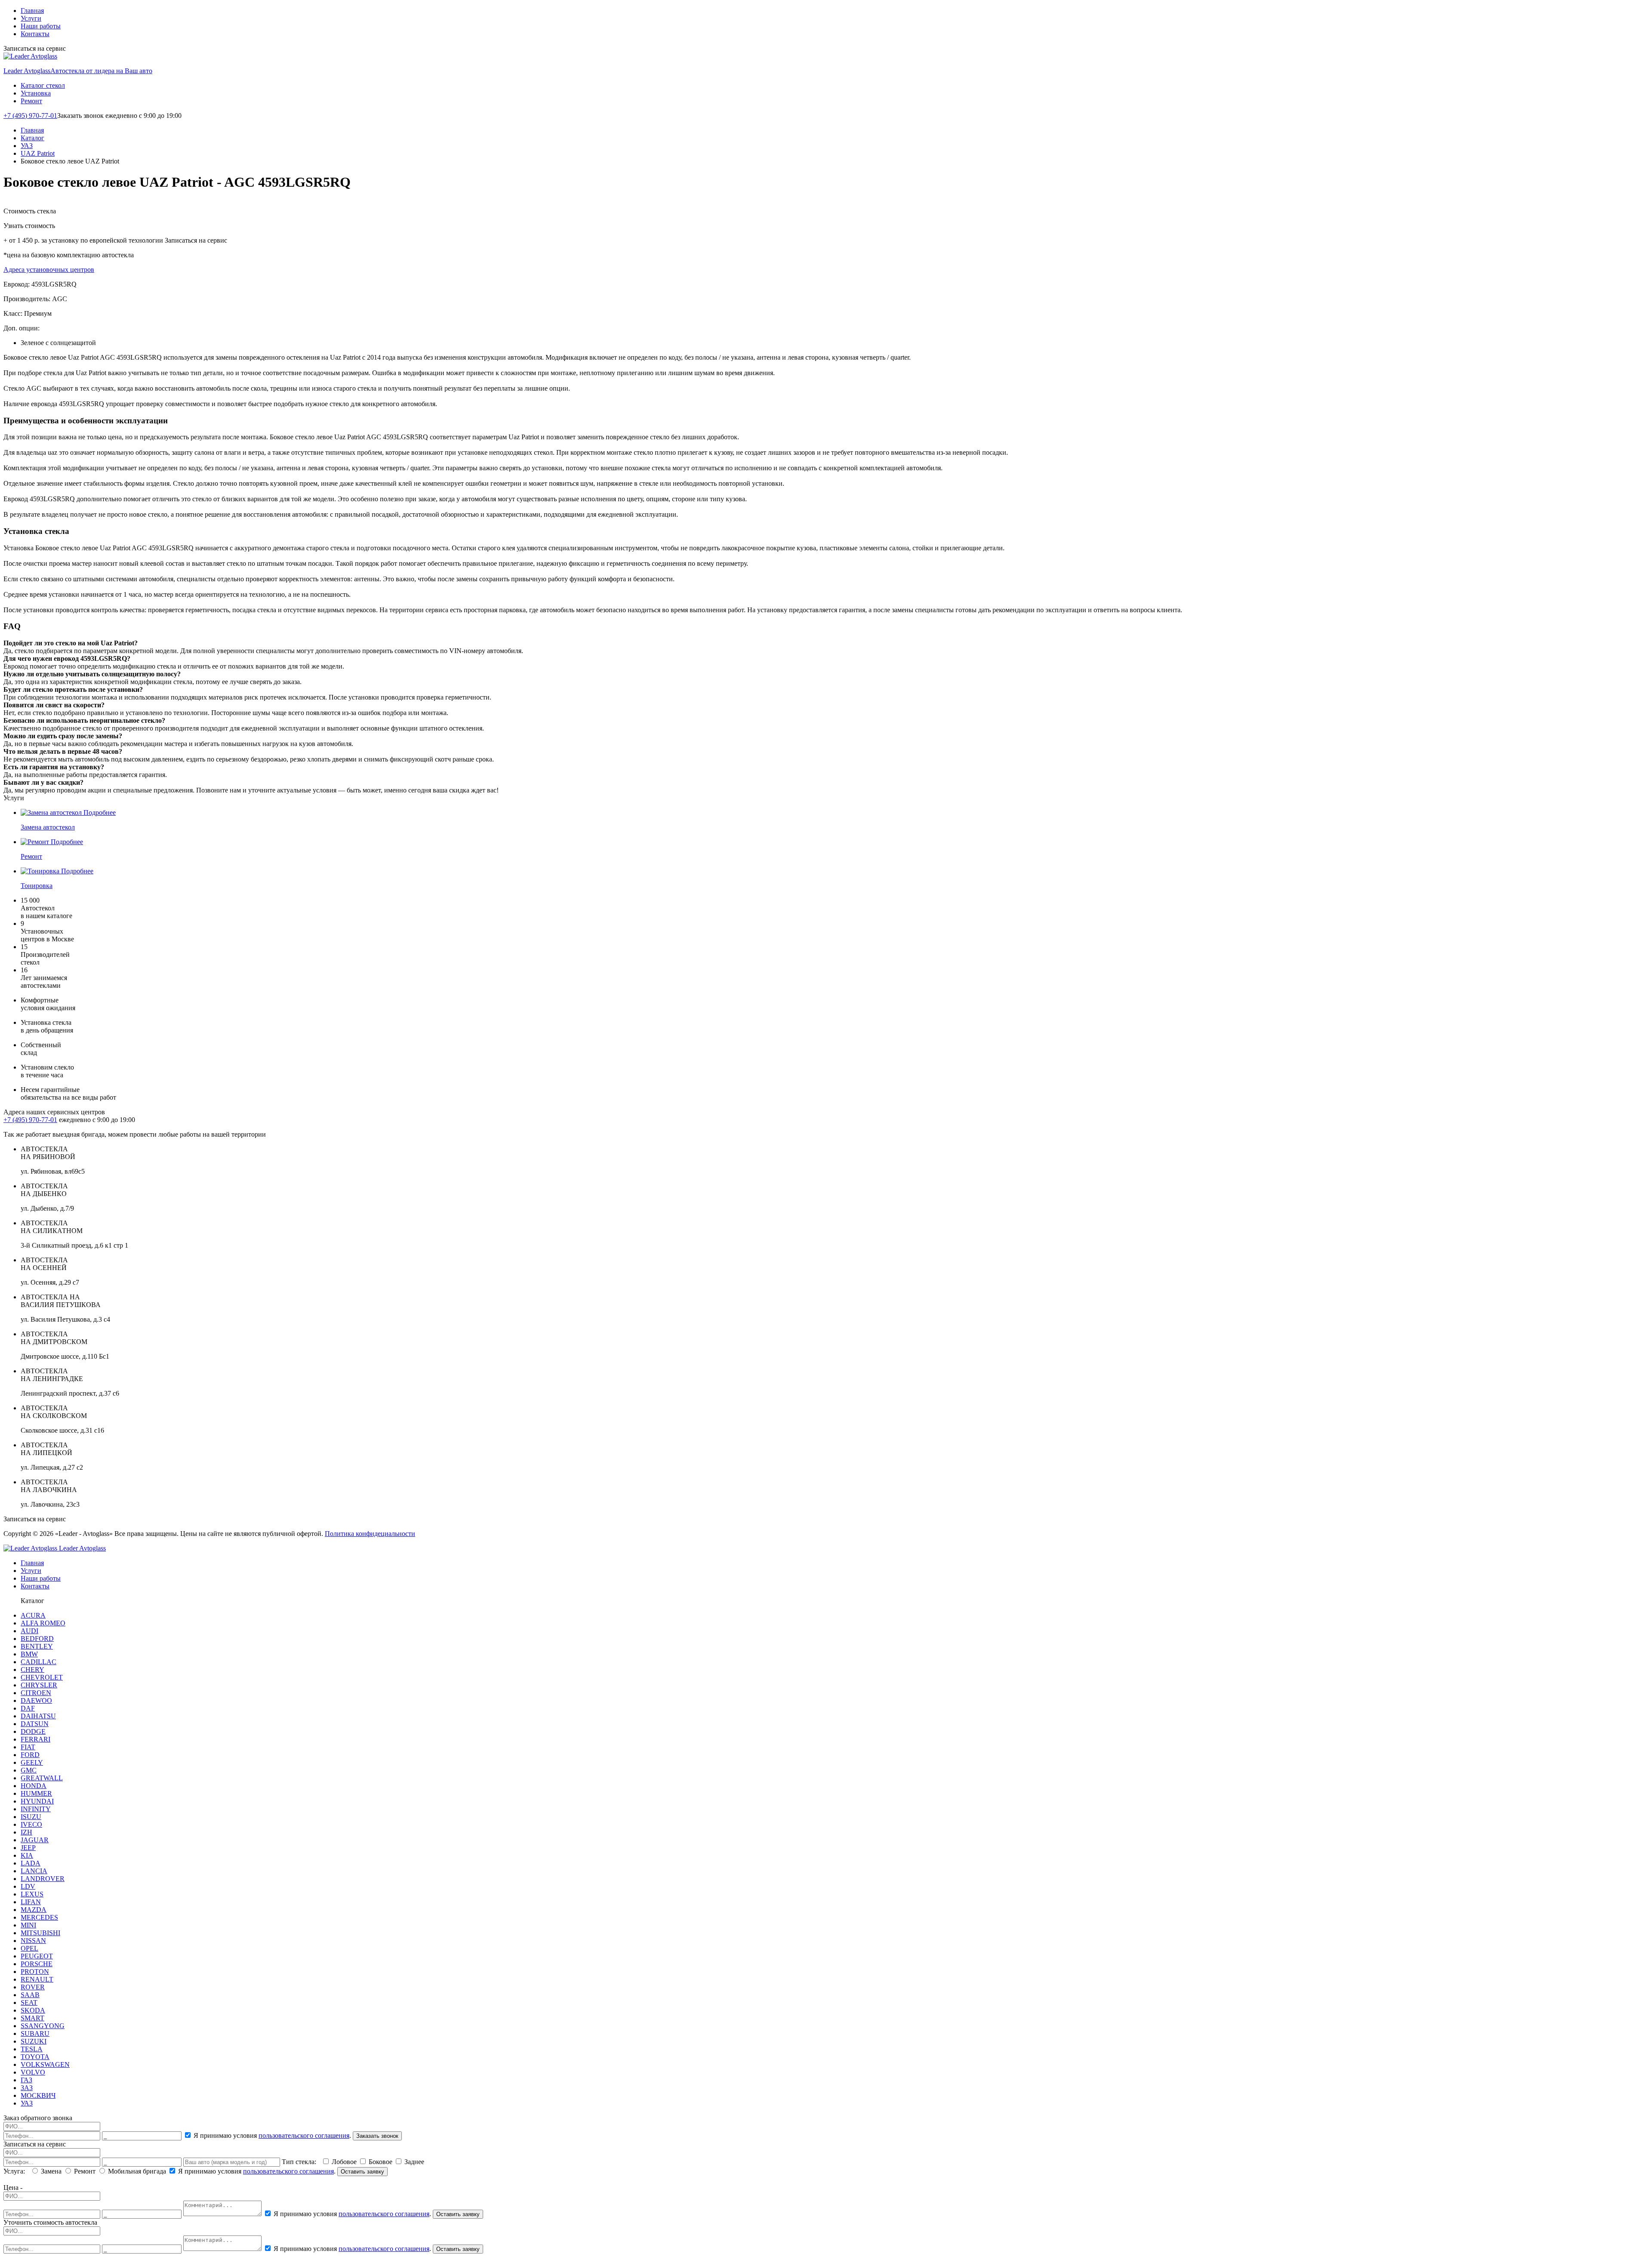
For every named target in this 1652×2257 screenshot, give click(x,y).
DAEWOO (36, 1700)
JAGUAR (35, 1840)
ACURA (33, 1615)
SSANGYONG (43, 2026)
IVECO (31, 1824)
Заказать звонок (377, 2136)
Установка (36, 93)
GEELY (32, 1762)
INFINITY (36, 1809)
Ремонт (31, 101)
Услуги (31, 18)
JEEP (28, 1848)
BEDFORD (37, 1639)
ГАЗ (26, 2080)
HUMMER (36, 1793)
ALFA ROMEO (43, 1623)
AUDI (29, 1631)
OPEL (29, 1948)
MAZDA (34, 1910)
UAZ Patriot (38, 153)
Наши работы (41, 26)
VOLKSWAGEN (45, 2064)
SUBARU (35, 2033)
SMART (32, 2018)
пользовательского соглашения (304, 2135)
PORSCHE (37, 1964)
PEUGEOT (37, 1956)
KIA (27, 1855)
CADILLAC (39, 1662)
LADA (31, 1863)
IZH (26, 1832)
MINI (28, 1925)
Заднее (413, 2162)
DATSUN (35, 1724)
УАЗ (27, 146)
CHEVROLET (42, 1677)
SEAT (29, 2003)
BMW (29, 1654)
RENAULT (37, 1979)
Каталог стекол (43, 85)
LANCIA (34, 1871)
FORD (30, 1755)
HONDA (34, 1786)
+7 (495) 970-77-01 (30, 116)
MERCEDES (39, 1917)
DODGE (33, 1731)
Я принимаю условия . (272, 2135)
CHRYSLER (39, 1685)
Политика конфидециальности (370, 1534)
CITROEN (36, 1693)
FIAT (28, 1747)
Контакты (35, 34)
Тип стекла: (301, 2162)
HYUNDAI (37, 1801)
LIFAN (31, 1902)
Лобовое (344, 2162)
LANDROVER (43, 1879)
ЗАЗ (27, 2088)
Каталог (32, 138)
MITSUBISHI (40, 1933)
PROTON (35, 1972)
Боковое (381, 2162)
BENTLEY (37, 1646)
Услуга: (16, 2171)
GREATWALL (42, 1778)
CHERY (32, 1670)
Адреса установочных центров (49, 270)
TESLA (32, 2049)
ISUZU (31, 1817)
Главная (32, 11)
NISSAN (33, 1941)
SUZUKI (34, 2041)
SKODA (33, 2010)
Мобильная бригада (137, 2171)
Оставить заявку (362, 2172)
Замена (51, 2171)
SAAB (30, 1995)
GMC (29, 1770)
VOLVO (33, 2072)
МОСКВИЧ (38, 2095)
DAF (28, 1708)
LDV (28, 1886)
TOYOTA (35, 2057)
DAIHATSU (38, 1716)
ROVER (33, 1987)
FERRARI (35, 1739)
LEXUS (32, 1894)
